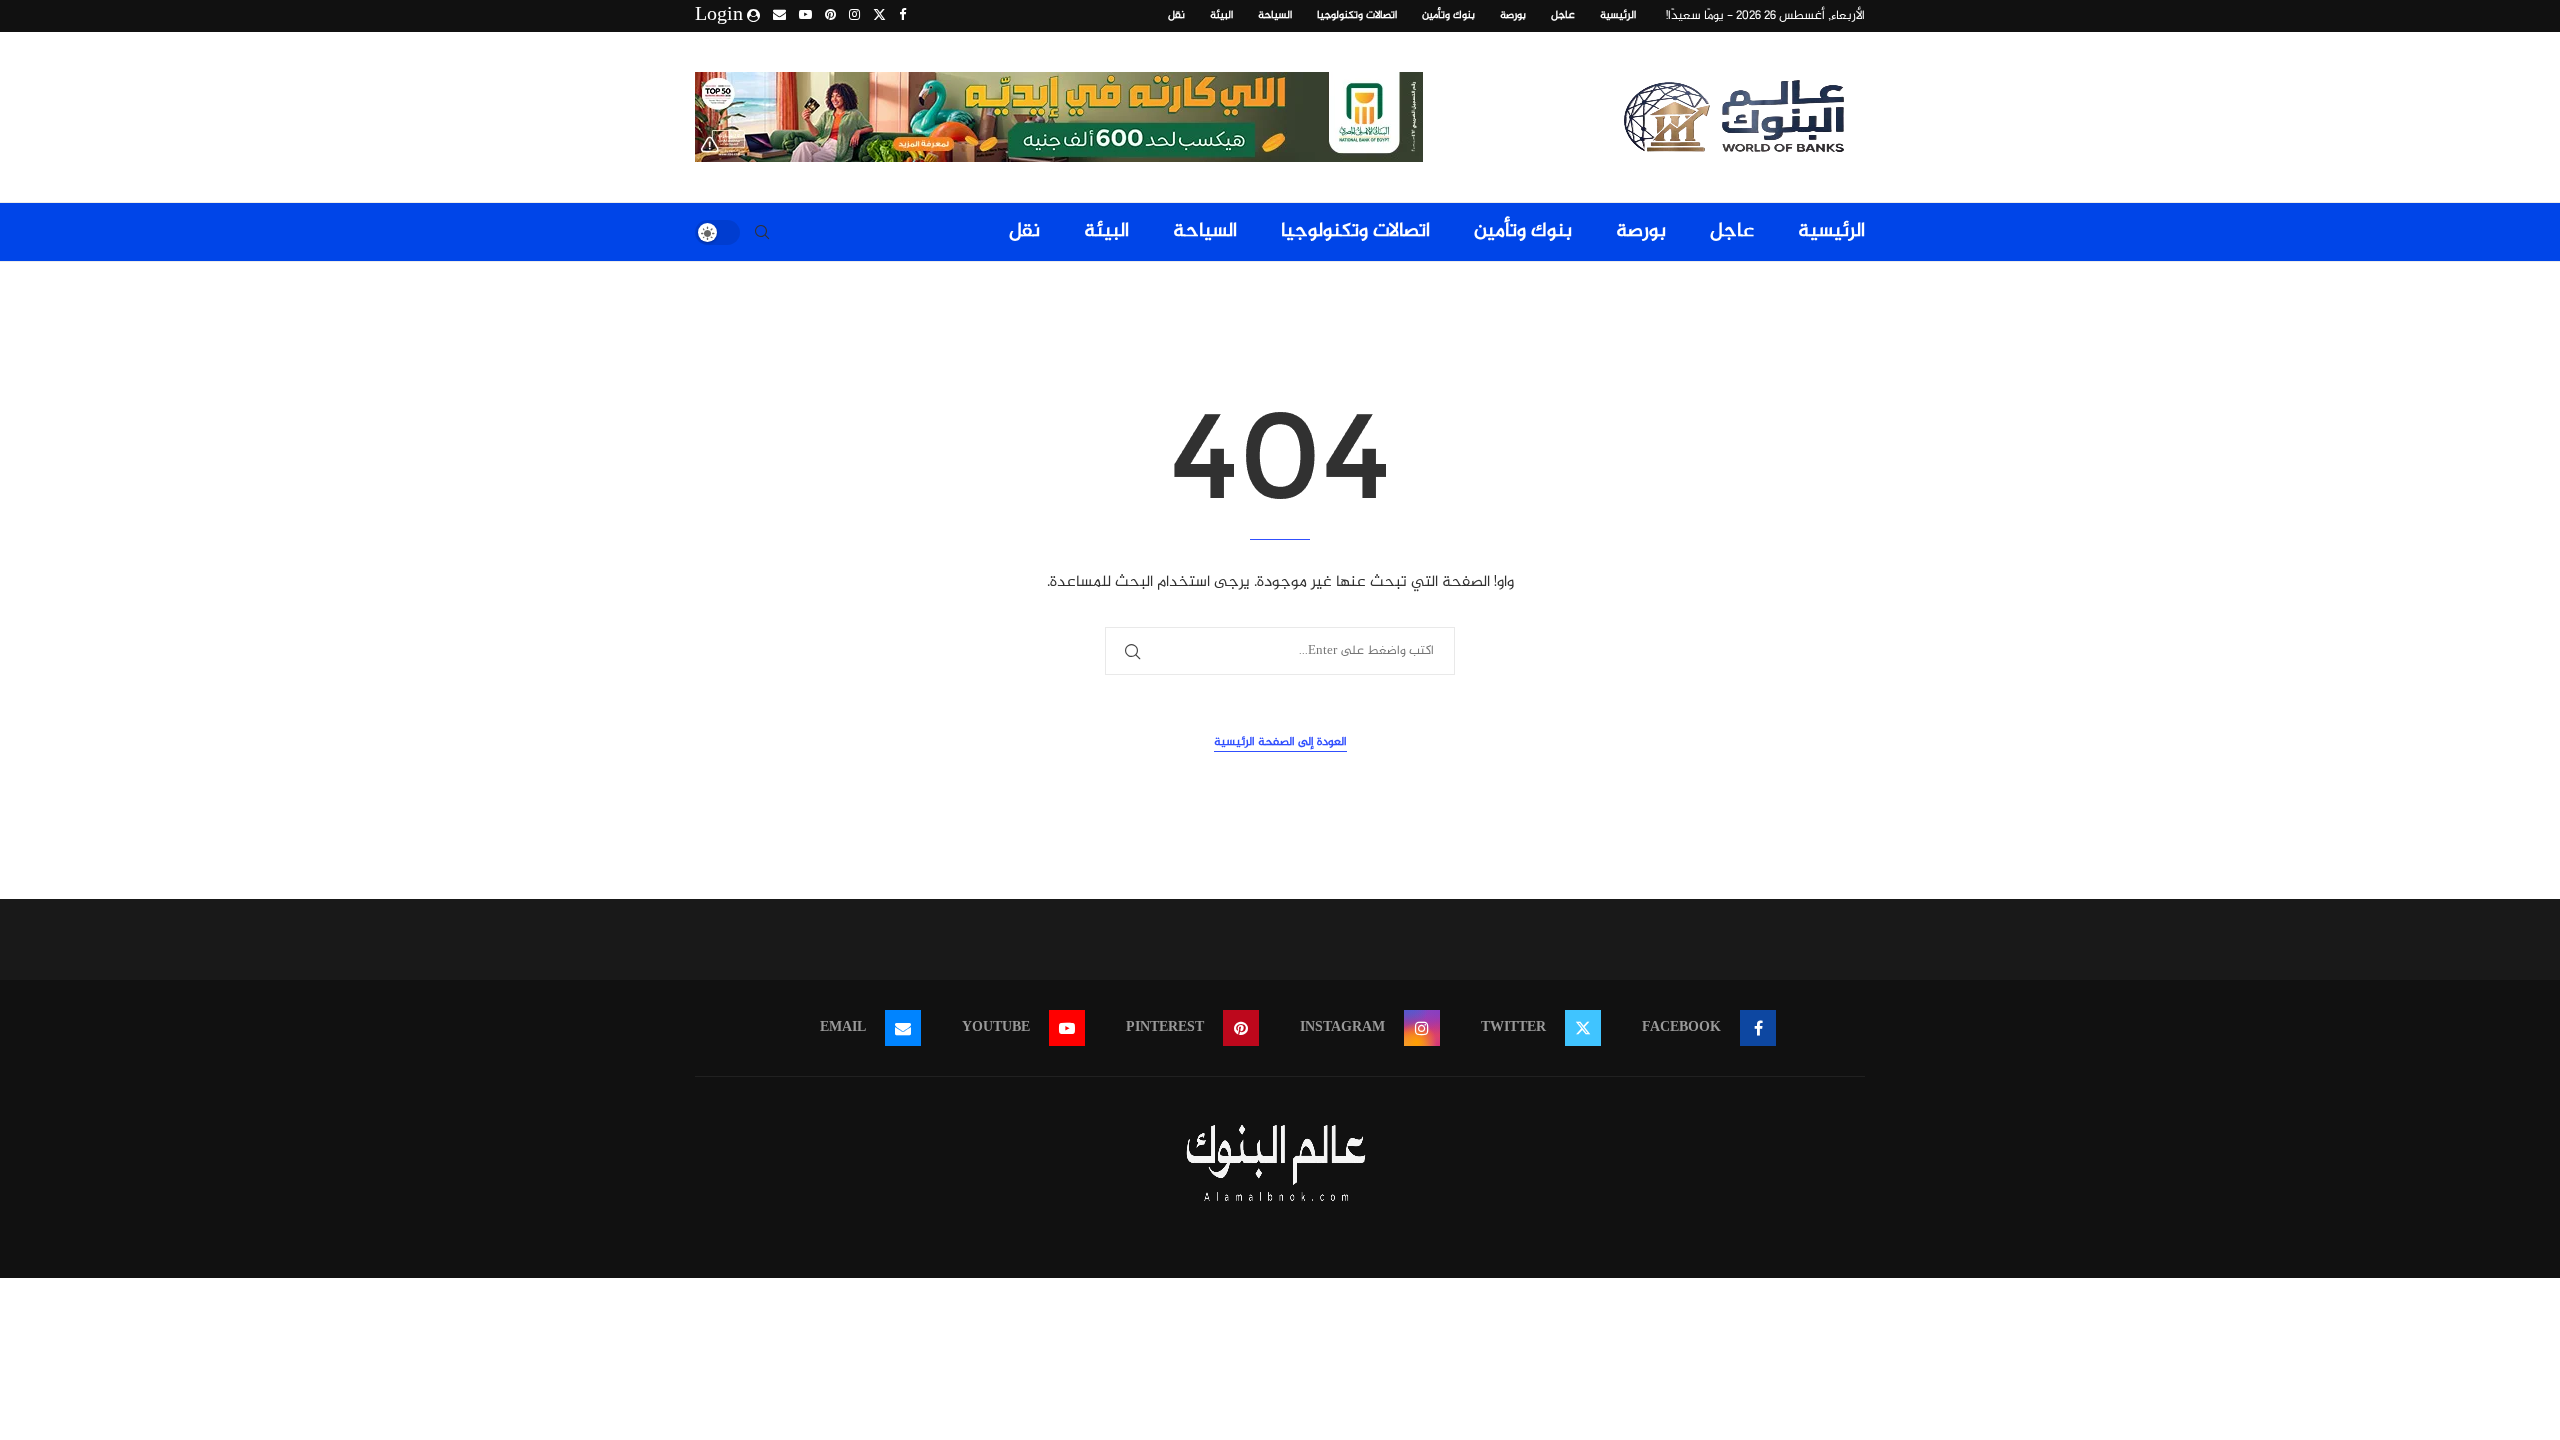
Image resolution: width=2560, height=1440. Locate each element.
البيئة (1221, 15)
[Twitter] (879, 16)
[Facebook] (902, 16)
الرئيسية (1618, 15)
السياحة (1275, 15)
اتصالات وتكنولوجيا (1357, 15)
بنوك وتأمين (1448, 15)
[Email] (779, 16)
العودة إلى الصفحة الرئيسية (1280, 742)
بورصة (1513, 15)
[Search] (762, 232)
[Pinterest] (830, 16)
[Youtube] (805, 16)
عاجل (1563, 15)
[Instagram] (854, 16)
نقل (1176, 15)
